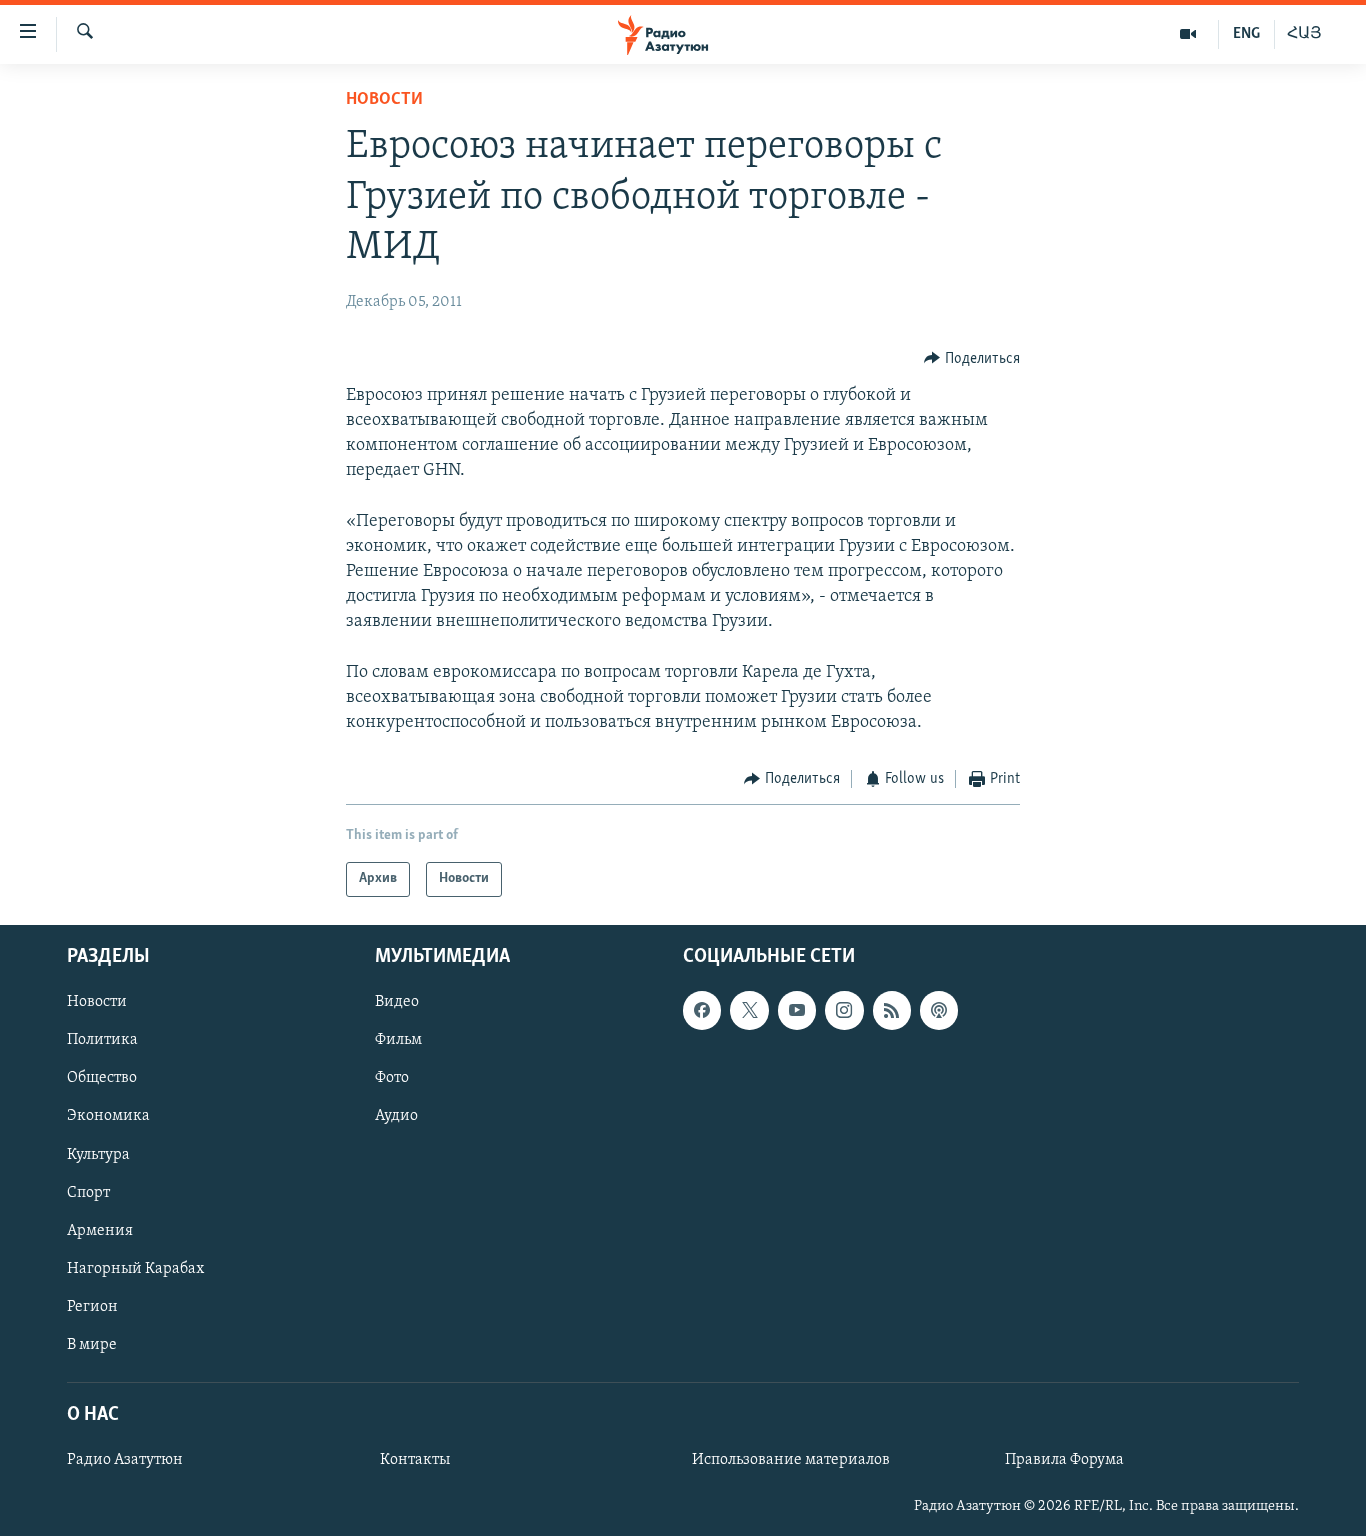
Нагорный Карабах (135, 1269)
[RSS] (892, 1010)
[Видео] (1188, 34)
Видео (397, 1002)
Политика (102, 1040)
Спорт (88, 1192)
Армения (100, 1230)
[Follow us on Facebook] (702, 1010)
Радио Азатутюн (125, 1460)
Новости (384, 100)
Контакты (415, 1460)
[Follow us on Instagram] (844, 1010)
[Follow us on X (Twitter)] (749, 1010)
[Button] (972, 359)
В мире (92, 1345)
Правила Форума (1064, 1460)
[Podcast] (939, 1010)
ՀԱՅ (1304, 34)
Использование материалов (791, 1460)
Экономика (108, 1116)
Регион (92, 1307)
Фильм (398, 1040)
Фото (392, 1078)
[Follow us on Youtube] (797, 1010)
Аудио (396, 1116)
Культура (98, 1154)
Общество (102, 1078)
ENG (1246, 34)
